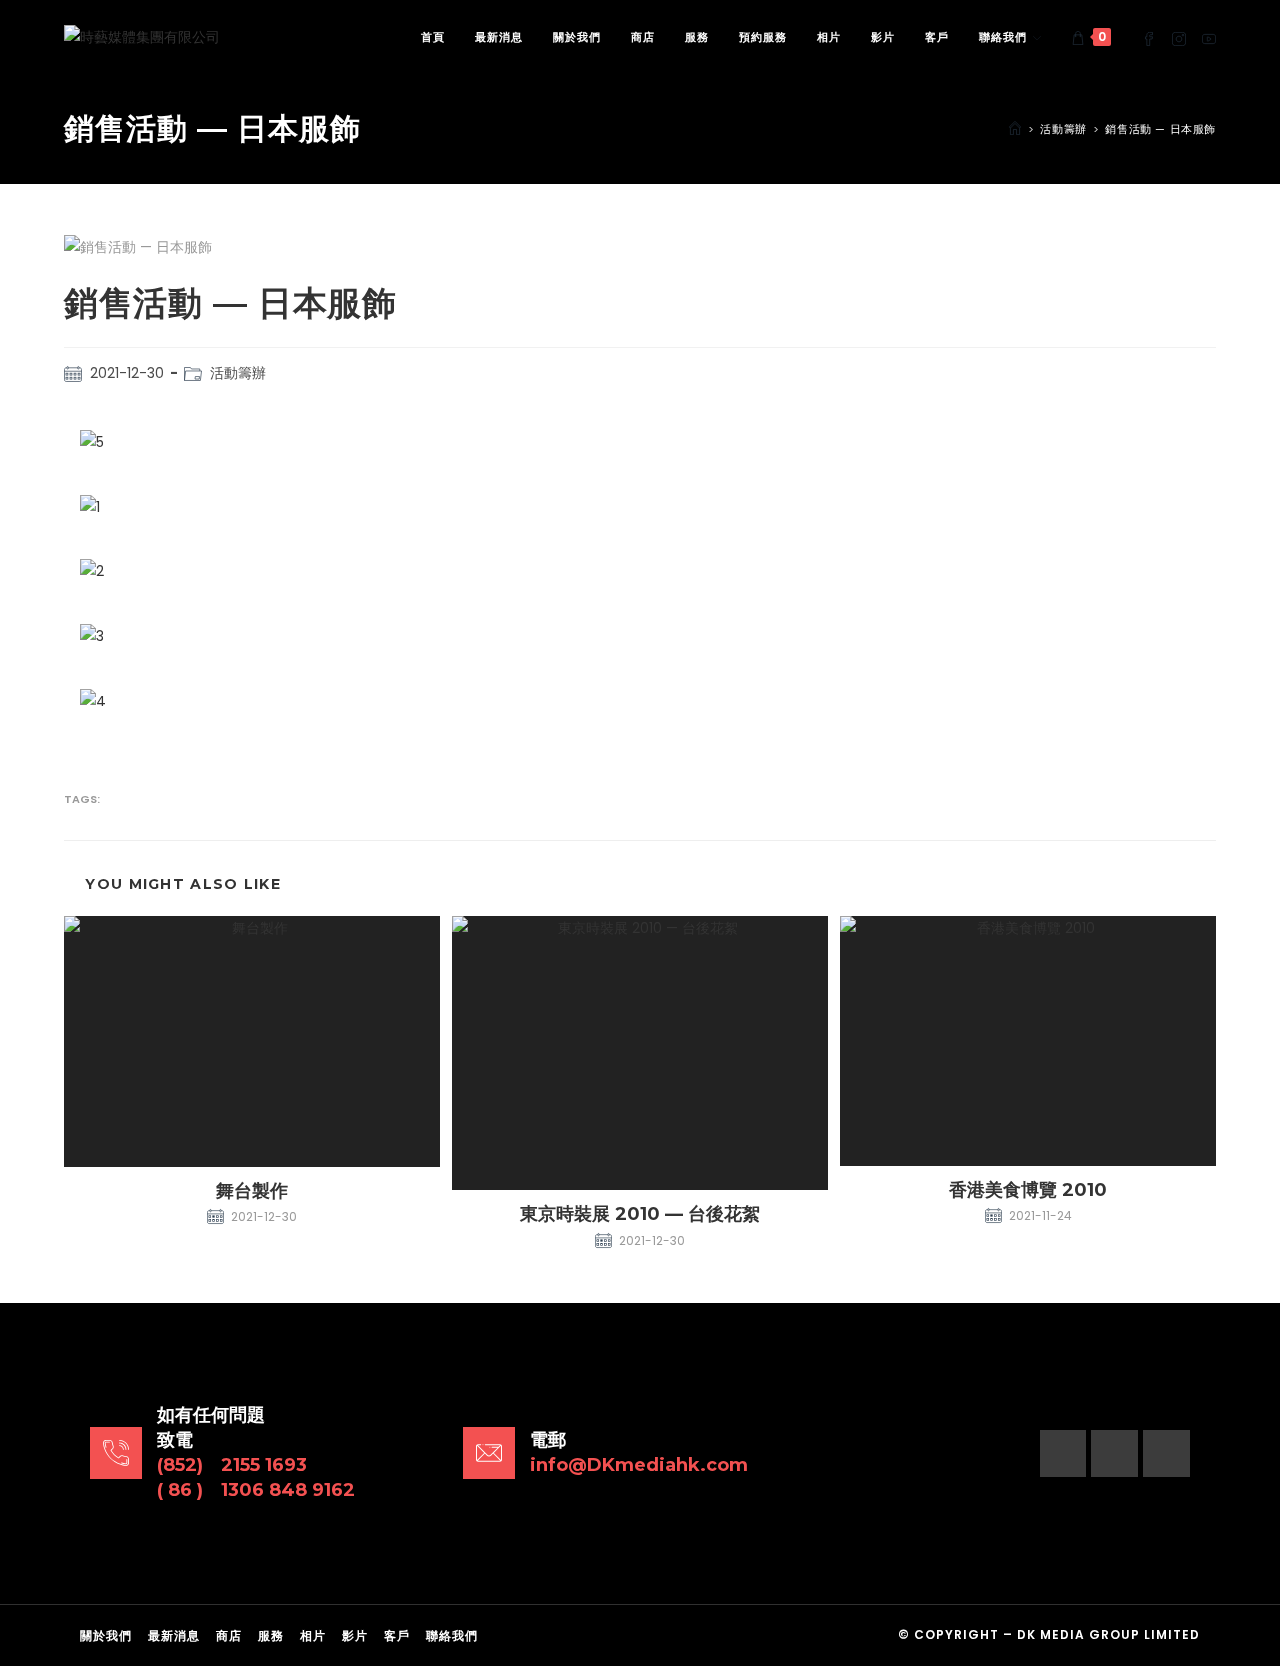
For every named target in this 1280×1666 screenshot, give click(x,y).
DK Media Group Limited (1108, 1634)
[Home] (1015, 129)
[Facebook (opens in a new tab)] (1149, 37)
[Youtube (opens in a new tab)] (1209, 37)
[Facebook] (1063, 1453)
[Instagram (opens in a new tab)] (1179, 37)
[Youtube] (1166, 1453)
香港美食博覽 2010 (1028, 1190)
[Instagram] (1114, 1453)
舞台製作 (252, 1191)
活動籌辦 (238, 373)
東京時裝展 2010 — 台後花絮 (640, 1214)
